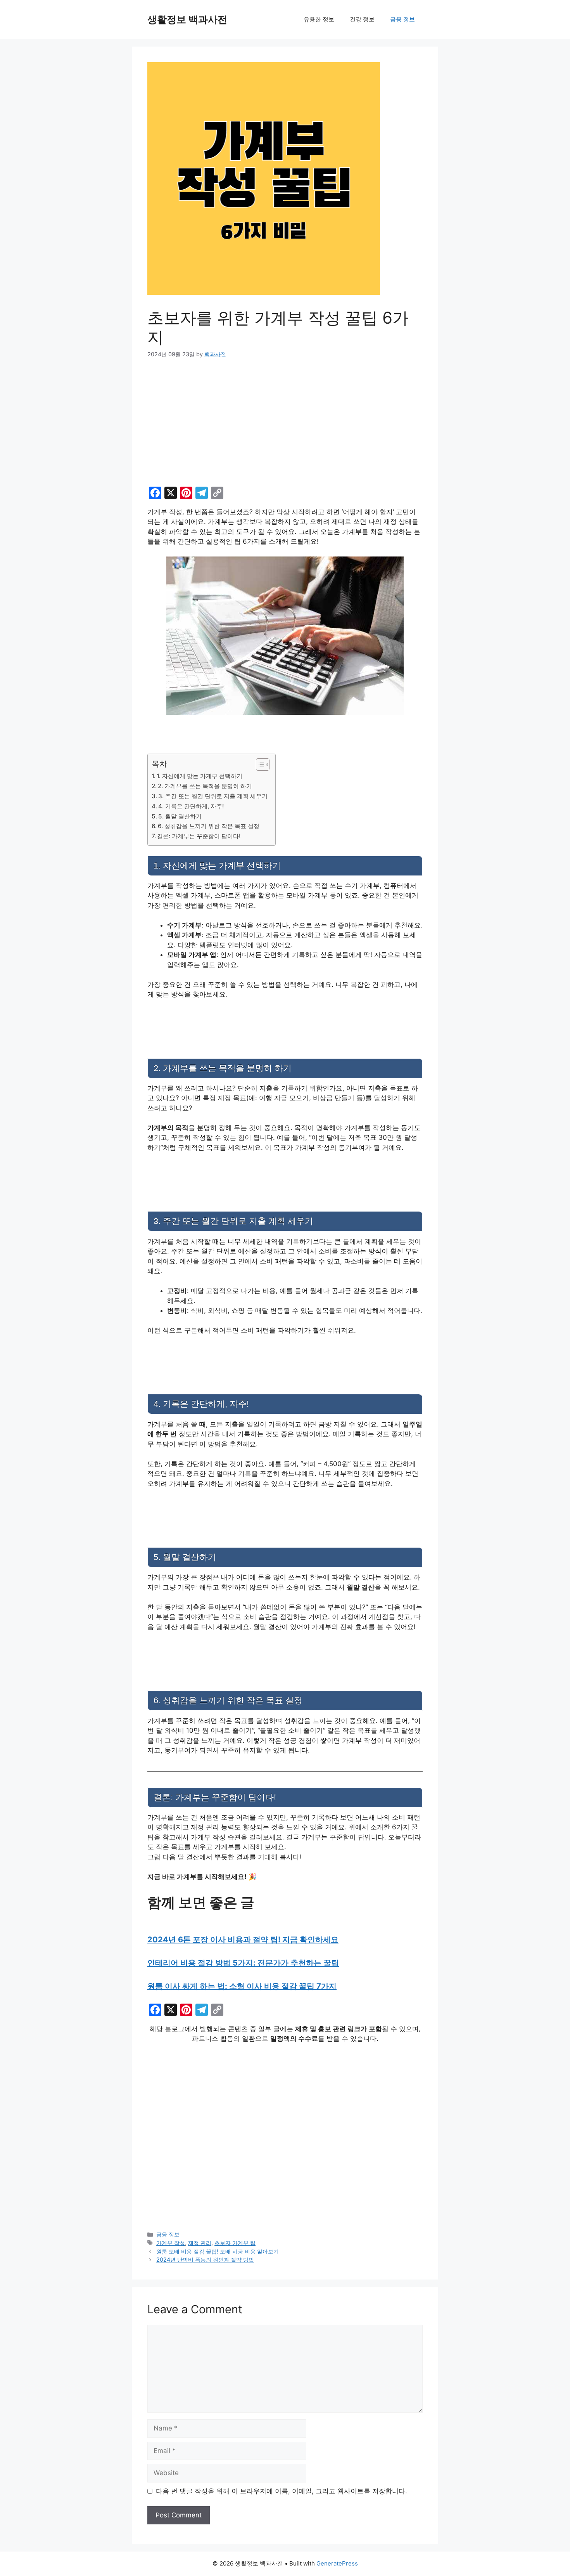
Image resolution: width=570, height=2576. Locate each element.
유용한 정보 (319, 19)
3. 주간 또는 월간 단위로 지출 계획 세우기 (213, 796)
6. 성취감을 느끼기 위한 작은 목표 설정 (209, 826)
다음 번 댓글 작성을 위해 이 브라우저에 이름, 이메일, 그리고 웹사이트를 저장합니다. (282, 2491)
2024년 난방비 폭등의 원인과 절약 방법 (205, 2260)
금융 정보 (402, 19)
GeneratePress (337, 2563)
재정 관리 (200, 2243)
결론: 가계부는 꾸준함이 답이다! (199, 836)
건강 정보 (362, 19)
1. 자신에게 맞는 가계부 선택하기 (199, 776)
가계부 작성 (171, 2243)
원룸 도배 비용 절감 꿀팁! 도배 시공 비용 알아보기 (218, 2251)
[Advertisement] (285, 426)
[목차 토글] (259, 764)
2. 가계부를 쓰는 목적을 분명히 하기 (205, 786)
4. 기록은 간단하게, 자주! (191, 806)
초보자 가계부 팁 (235, 2243)
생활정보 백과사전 (187, 19)
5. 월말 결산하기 (180, 816)
